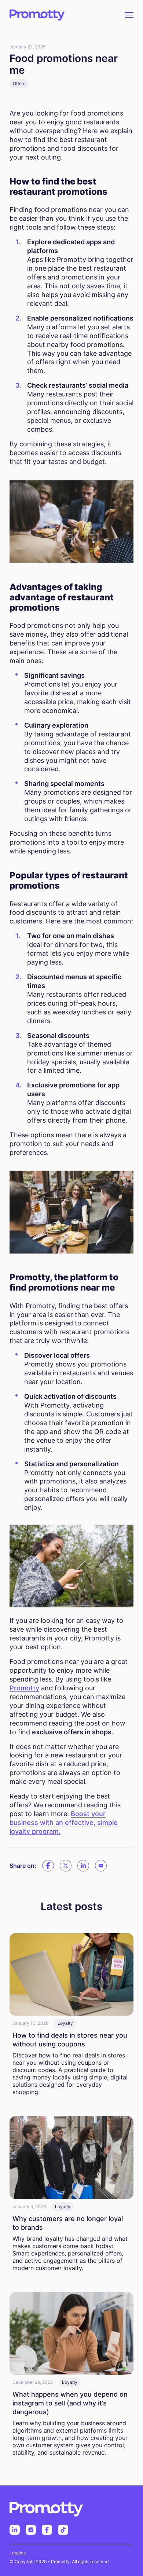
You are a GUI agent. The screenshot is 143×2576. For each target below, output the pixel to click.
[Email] (101, 1866)
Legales (18, 2553)
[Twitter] (66, 1866)
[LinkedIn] (15, 2530)
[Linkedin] (83, 1866)
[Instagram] (31, 2530)
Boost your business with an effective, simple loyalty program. (64, 1823)
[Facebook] (48, 1866)
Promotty (24, 1688)
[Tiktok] (63, 2530)
